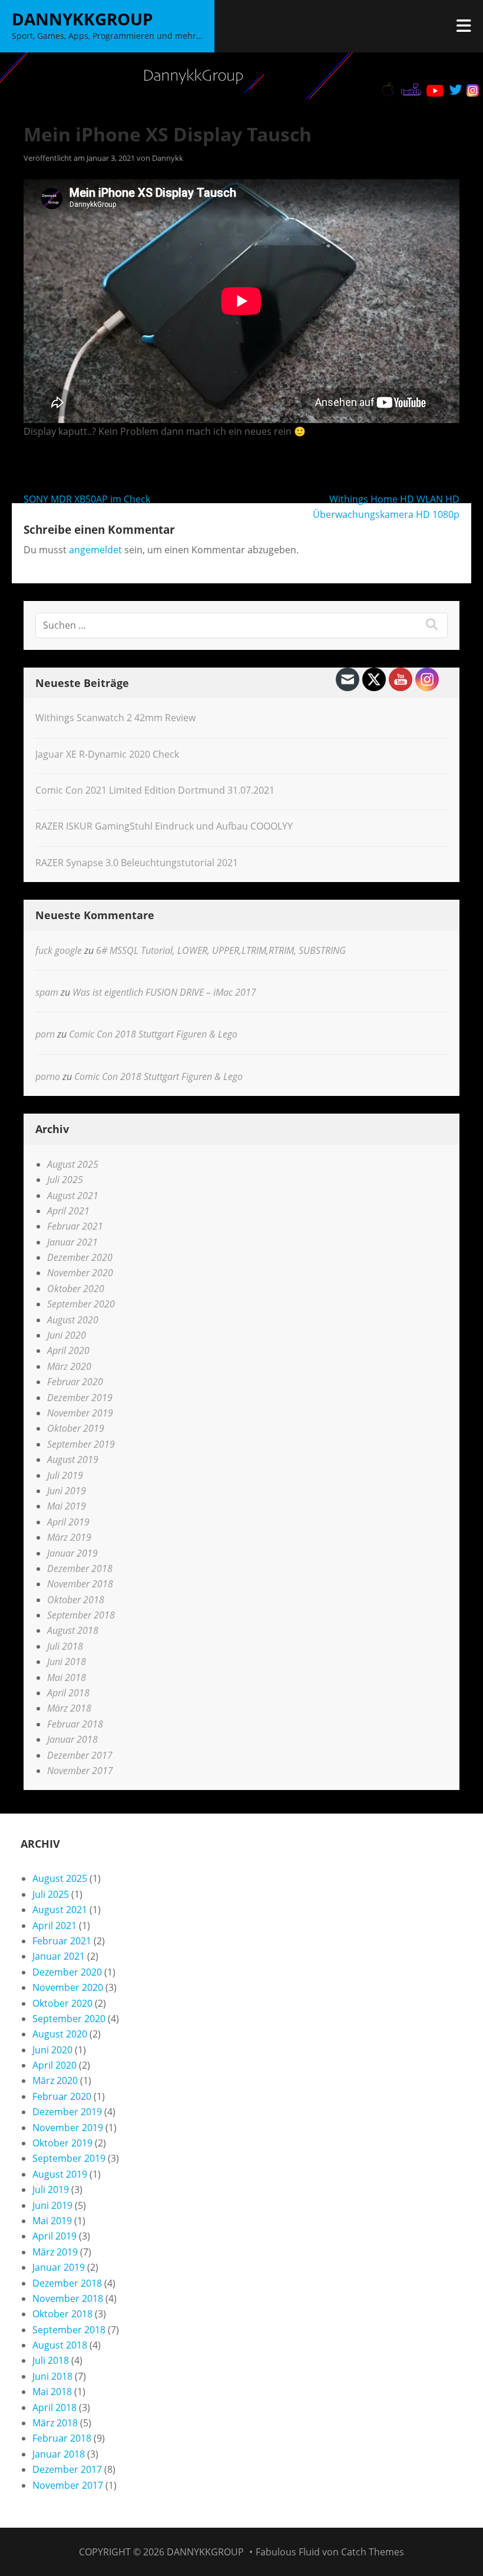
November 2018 (80, 1584)
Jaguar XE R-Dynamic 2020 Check (107, 754)
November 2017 (80, 1771)
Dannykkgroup (82, 19)
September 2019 (81, 1444)
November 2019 (80, 1413)
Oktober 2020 (76, 1289)
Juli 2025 (65, 1180)
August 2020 (73, 1320)
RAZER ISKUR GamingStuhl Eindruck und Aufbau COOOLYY (164, 826)
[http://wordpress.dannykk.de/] (241, 76)
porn (45, 1034)
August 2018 (73, 1630)
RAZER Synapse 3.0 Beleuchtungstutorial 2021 (137, 863)
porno (48, 1076)
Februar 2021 (75, 1226)
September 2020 (81, 1304)
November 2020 (80, 1273)
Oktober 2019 (76, 1428)
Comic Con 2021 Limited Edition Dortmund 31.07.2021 (155, 790)
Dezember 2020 (80, 1257)
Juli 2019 (65, 1475)
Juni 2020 (67, 1335)
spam (47, 992)
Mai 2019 (67, 1506)
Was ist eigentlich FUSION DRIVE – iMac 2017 (164, 992)
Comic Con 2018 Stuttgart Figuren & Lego (153, 1034)
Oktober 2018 (76, 1600)
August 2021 (73, 1195)
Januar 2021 (72, 1242)
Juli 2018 (65, 1646)
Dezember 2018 (80, 1568)
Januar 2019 (72, 1553)
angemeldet (95, 550)
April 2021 (68, 1211)
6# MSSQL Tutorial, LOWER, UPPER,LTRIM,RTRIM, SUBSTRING (221, 950)
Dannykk (168, 158)
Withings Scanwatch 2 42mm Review (115, 718)
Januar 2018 (72, 1739)
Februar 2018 (75, 1724)
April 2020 (68, 1350)
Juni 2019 (67, 1491)
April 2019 (68, 1522)
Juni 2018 (67, 1662)
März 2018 (69, 1708)
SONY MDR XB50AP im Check (87, 499)
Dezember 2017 (80, 1755)
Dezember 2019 (80, 1398)
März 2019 (69, 1537)
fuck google (59, 950)
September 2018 (81, 1615)
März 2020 (69, 1366)
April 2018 (68, 1693)
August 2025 (73, 1164)
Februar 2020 (75, 1382)
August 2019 (73, 1459)
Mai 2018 (67, 1677)
